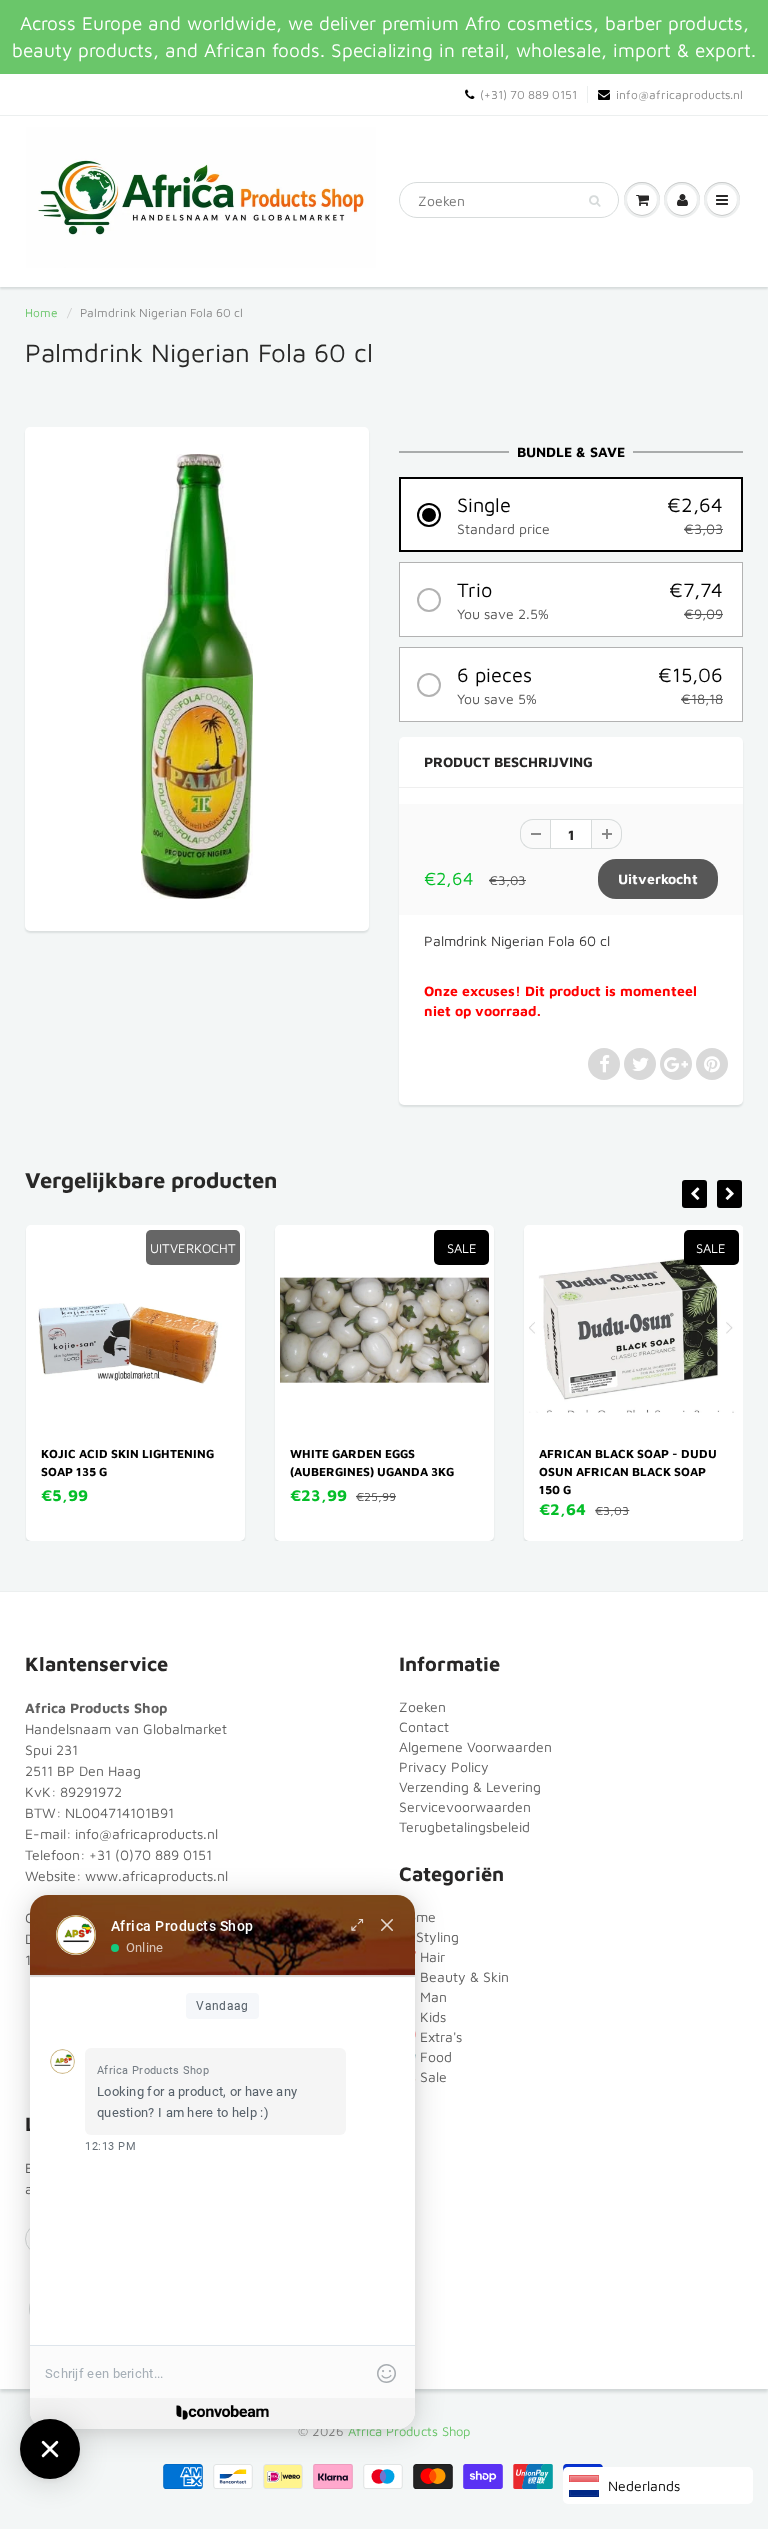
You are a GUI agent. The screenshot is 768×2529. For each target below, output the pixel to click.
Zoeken (422, 1706)
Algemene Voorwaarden (475, 1746)
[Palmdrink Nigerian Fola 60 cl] (197, 676)
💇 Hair (422, 1956)
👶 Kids (422, 2016)
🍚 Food (425, 2056)
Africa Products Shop (409, 2431)
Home (41, 312)
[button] (571, 514)
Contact (424, 1726)
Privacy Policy (444, 1766)
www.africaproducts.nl (156, 1875)
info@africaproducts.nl (679, 94)
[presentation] (694, 1194)
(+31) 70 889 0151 (528, 94)
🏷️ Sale (423, 2076)
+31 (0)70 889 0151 (150, 1854)
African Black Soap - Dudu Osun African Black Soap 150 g (628, 1471)
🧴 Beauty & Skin (454, 1976)
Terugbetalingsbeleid (464, 1826)
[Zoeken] (594, 201)
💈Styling (429, 1936)
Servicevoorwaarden (465, 1806)
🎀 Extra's (430, 2036)
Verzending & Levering (470, 1786)
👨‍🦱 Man (423, 1996)
